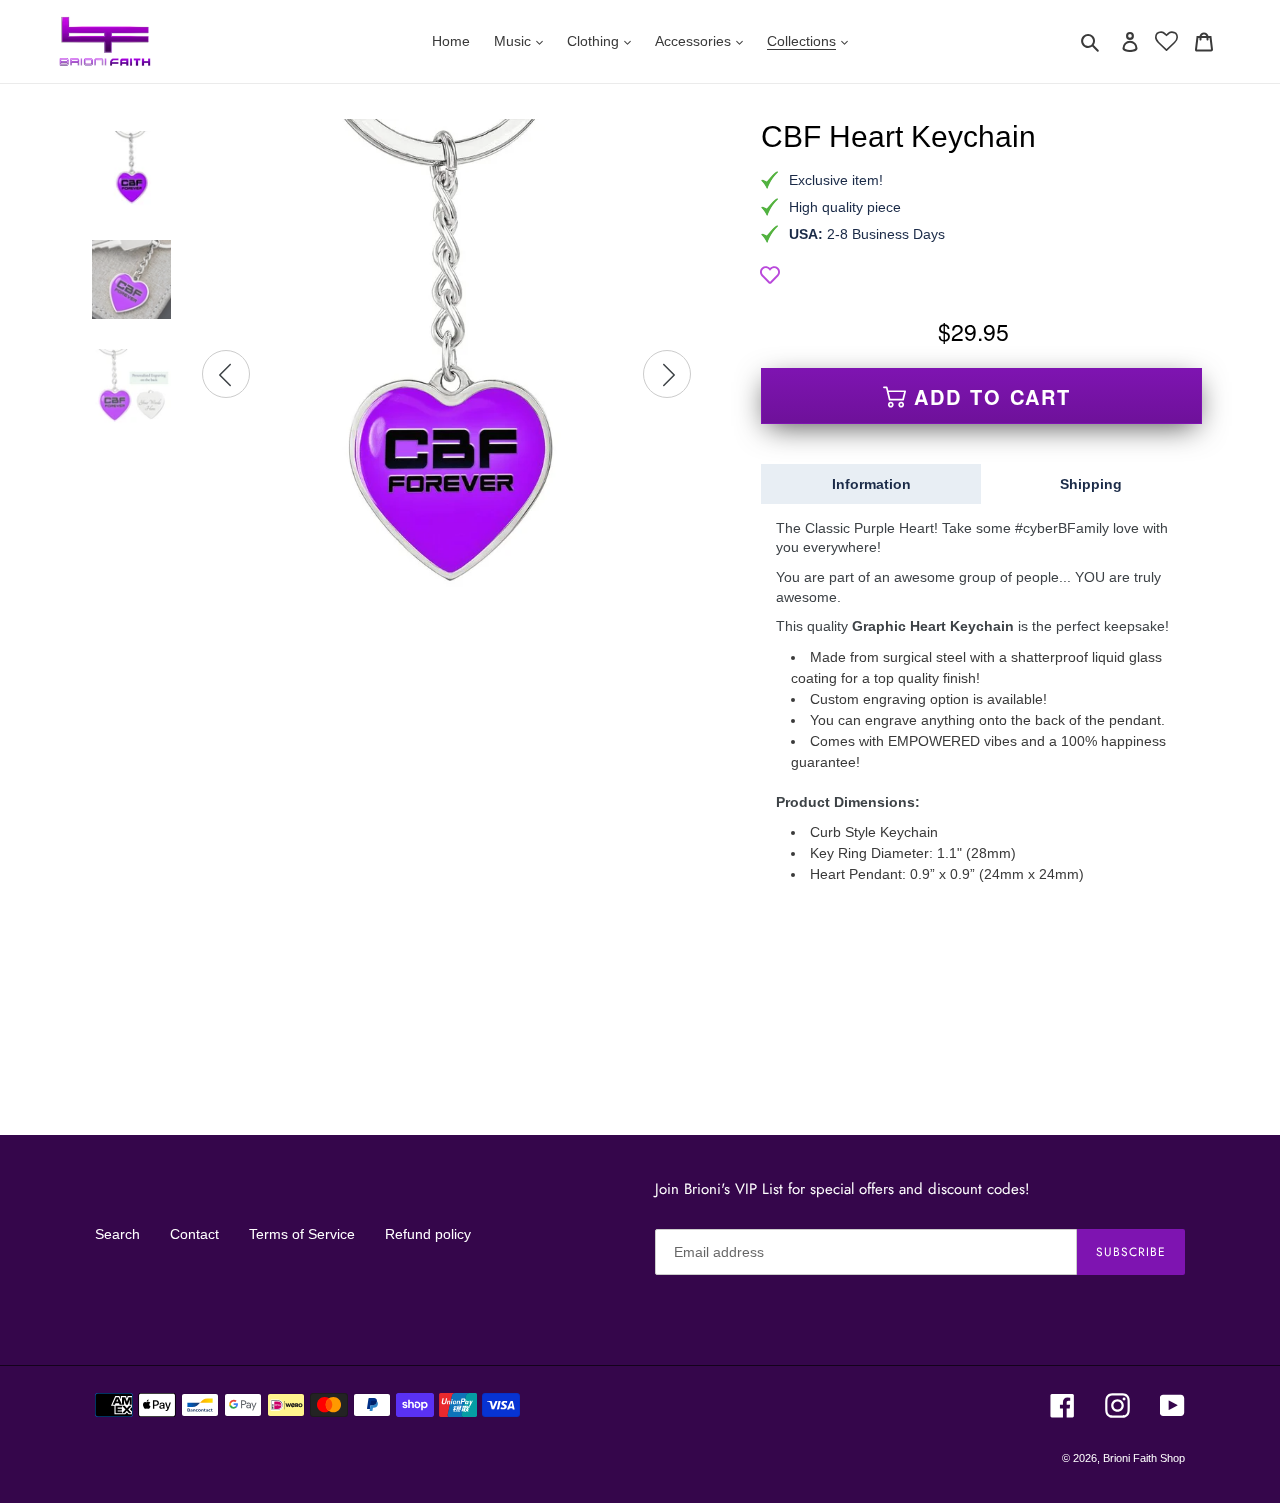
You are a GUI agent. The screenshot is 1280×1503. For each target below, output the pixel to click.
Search (117, 1234)
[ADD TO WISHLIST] (770, 275)
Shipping (1091, 484)
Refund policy (428, 1234)
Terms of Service (302, 1234)
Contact (194, 1234)
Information (871, 484)
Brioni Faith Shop (1144, 1458)
